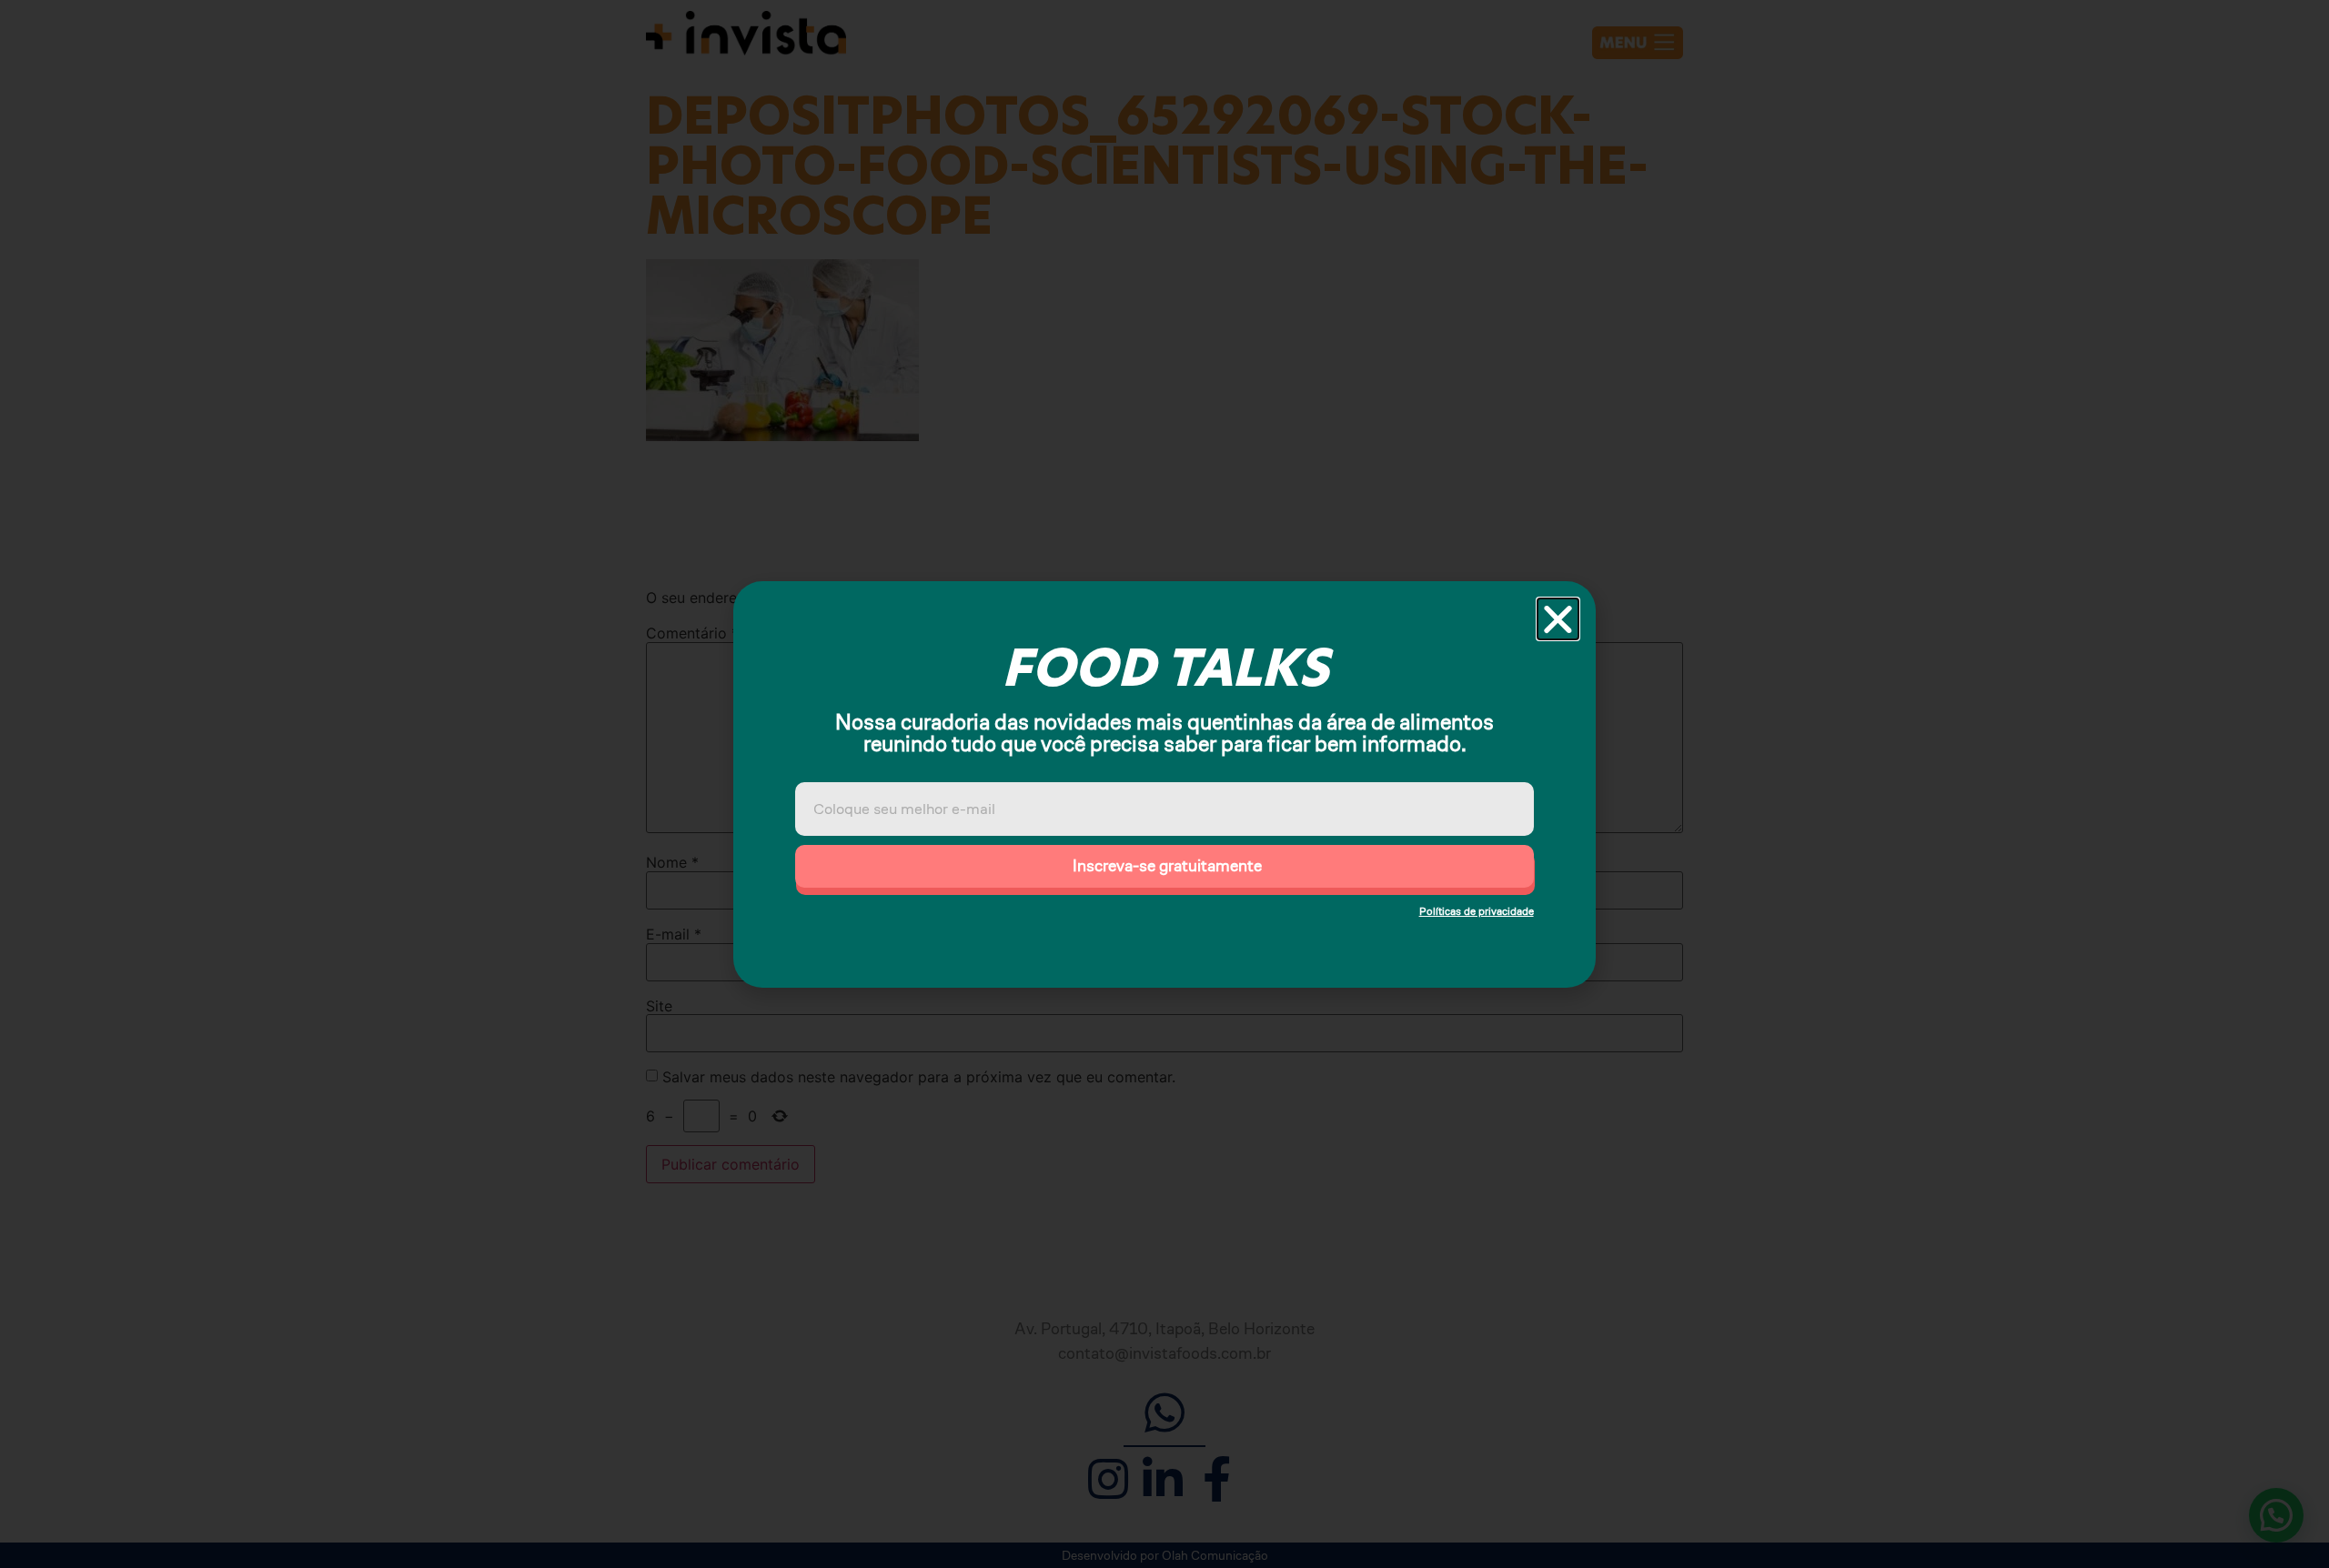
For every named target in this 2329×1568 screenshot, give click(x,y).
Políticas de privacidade (1477, 911)
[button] (1558, 619)
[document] (1164, 784)
